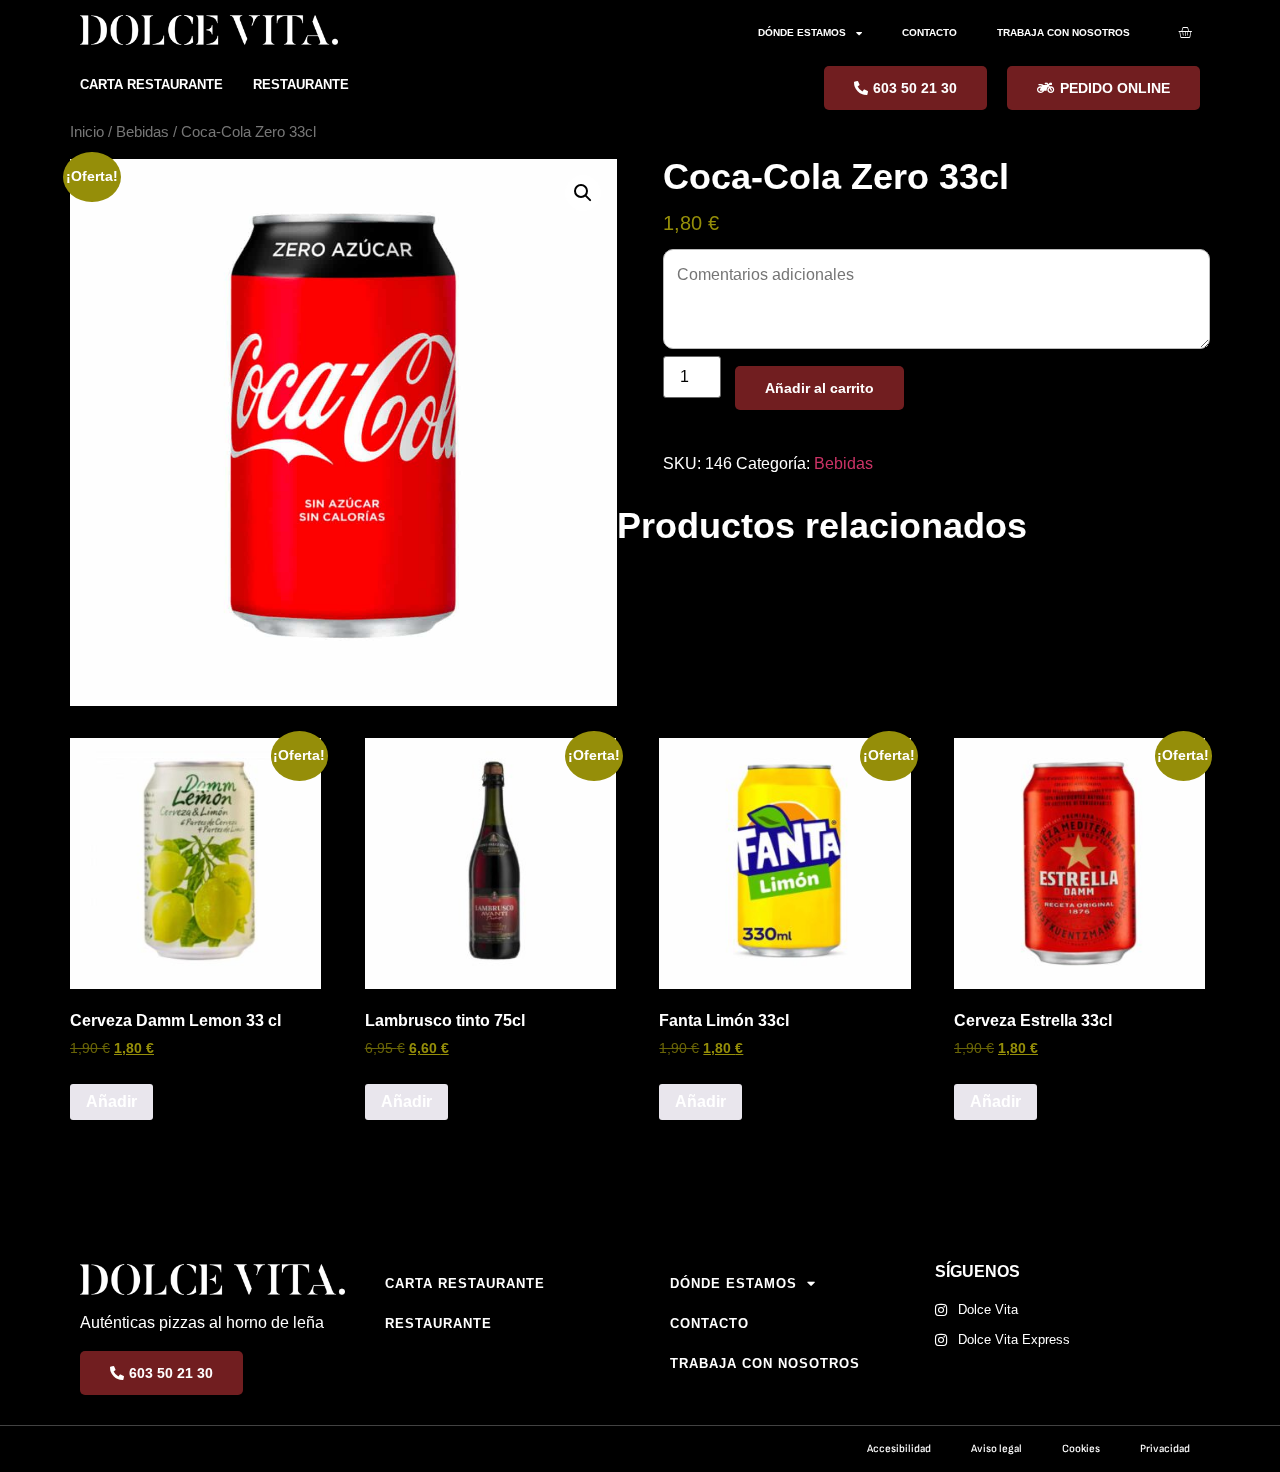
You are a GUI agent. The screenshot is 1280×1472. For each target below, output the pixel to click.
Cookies (1081, 1448)
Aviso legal (996, 1448)
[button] (583, 193)
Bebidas (142, 132)
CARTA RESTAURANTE (151, 84)
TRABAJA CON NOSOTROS (1063, 32)
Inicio (87, 132)
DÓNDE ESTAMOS (802, 32)
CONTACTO (929, 32)
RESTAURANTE (301, 84)
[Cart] (1185, 32)
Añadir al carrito (819, 388)
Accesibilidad (899, 1448)
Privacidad (1165, 1448)
